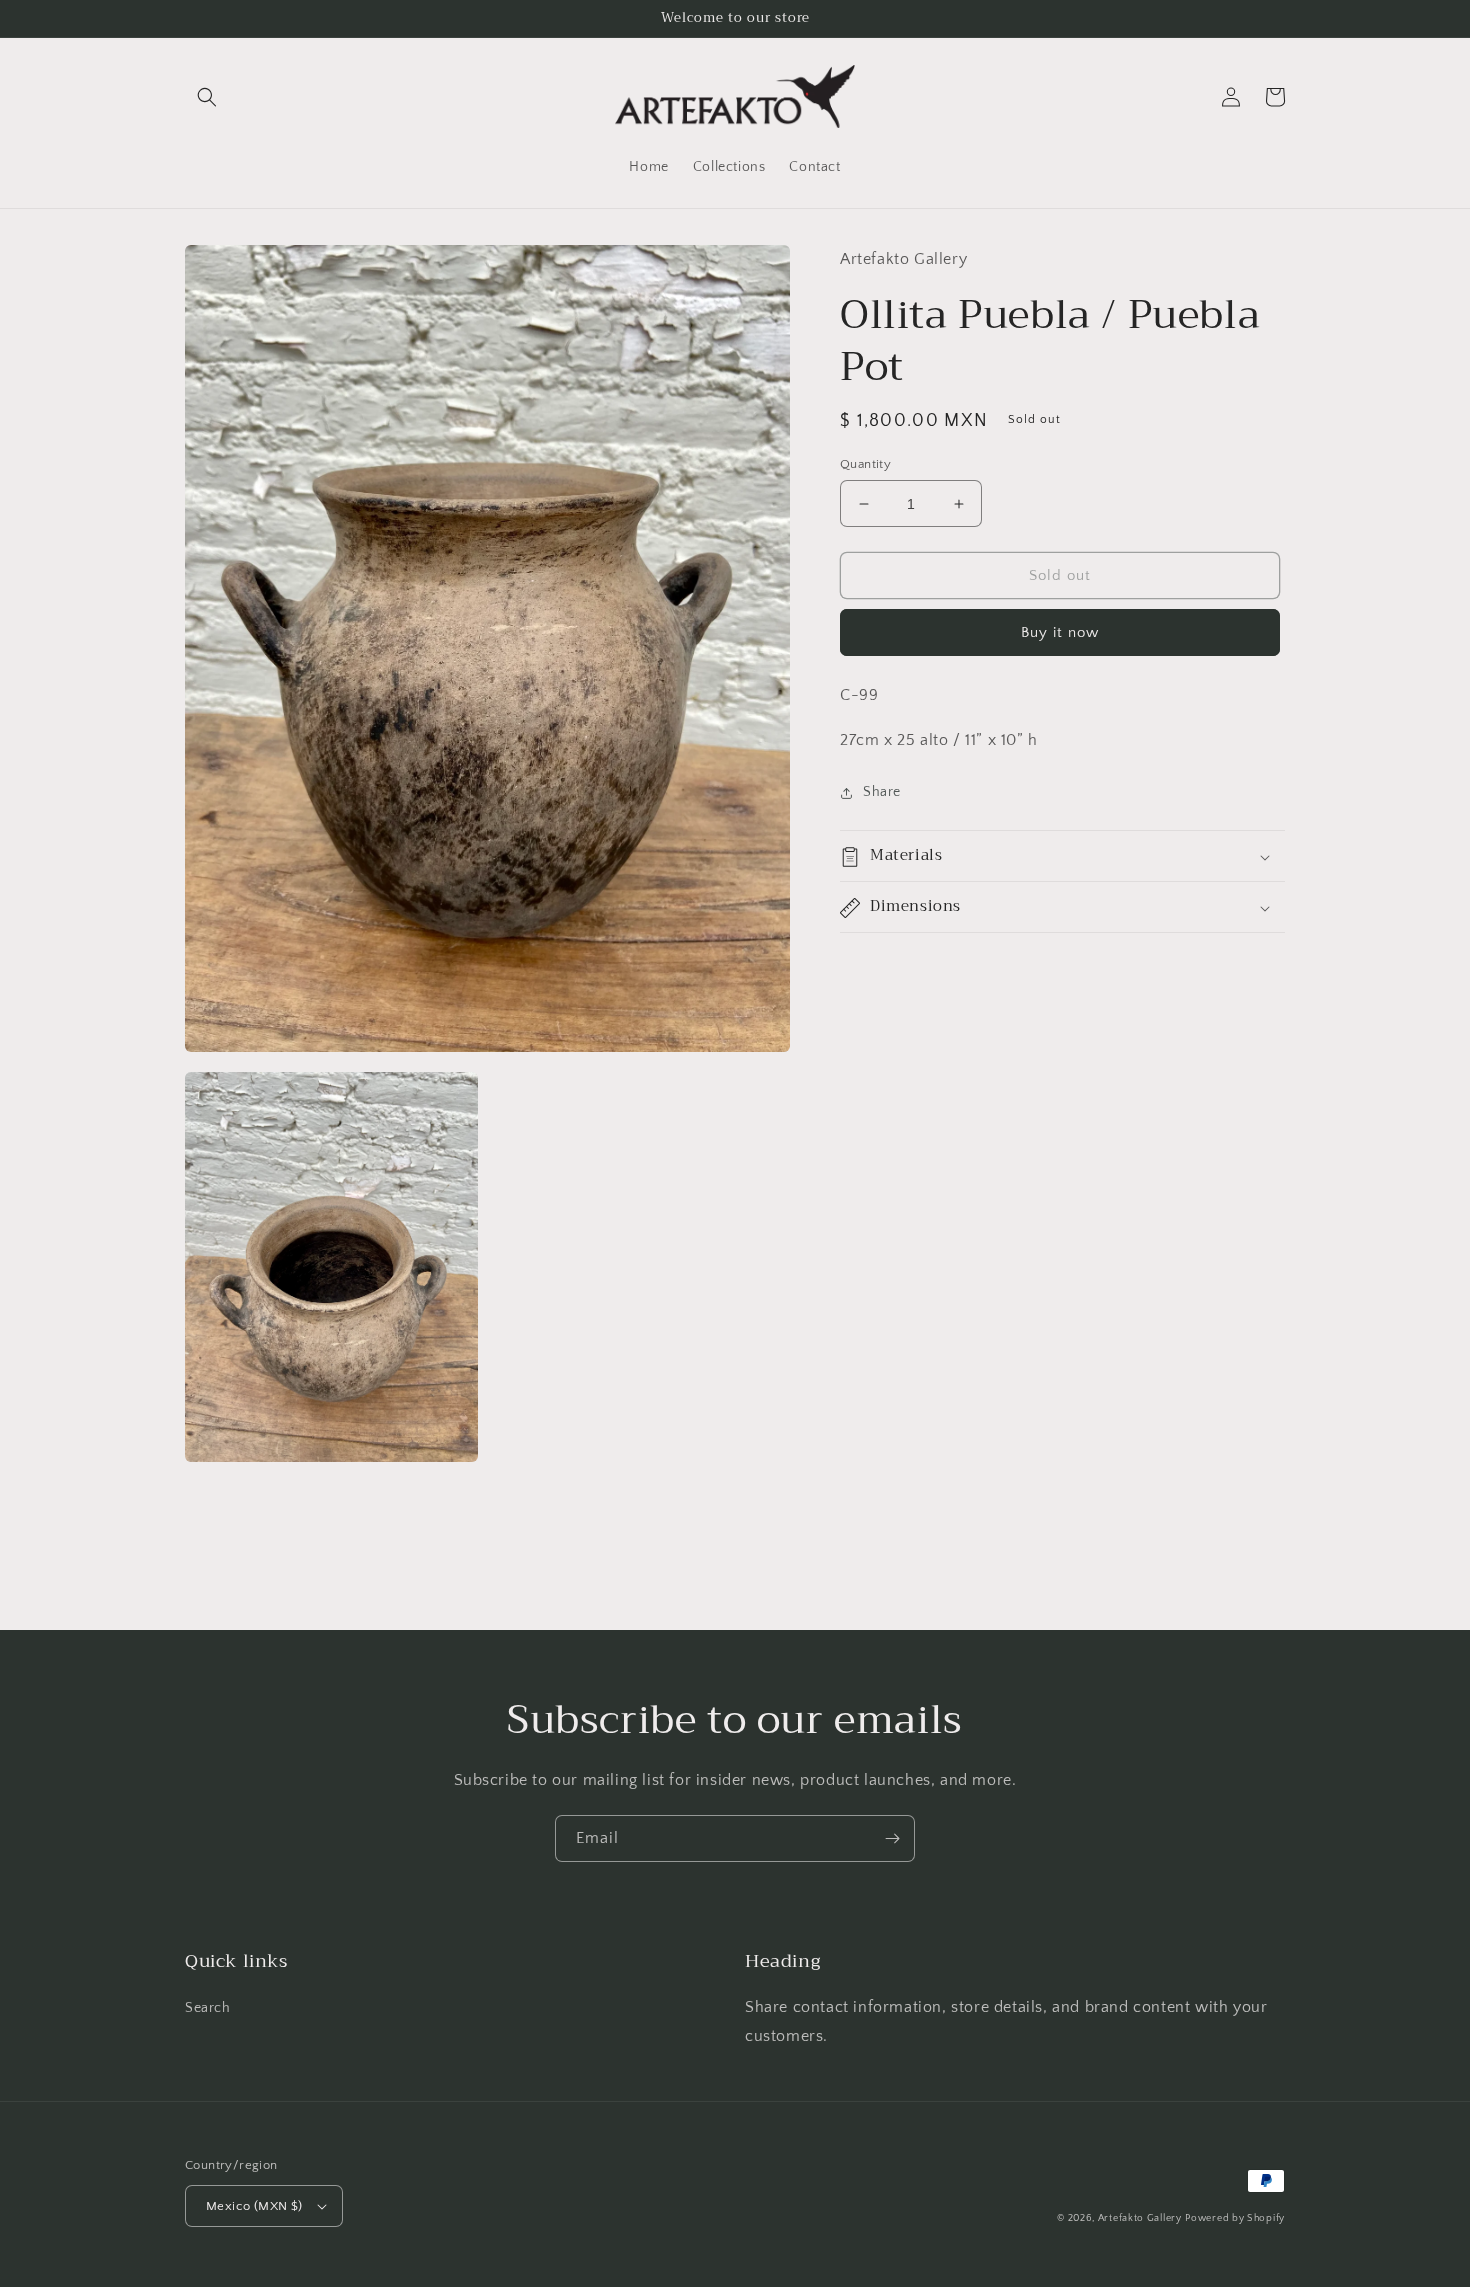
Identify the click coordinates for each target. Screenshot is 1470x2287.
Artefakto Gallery (1140, 2218)
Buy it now (1060, 633)
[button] (207, 97)
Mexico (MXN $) (254, 2206)
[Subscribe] (892, 1838)
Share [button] (882, 792)
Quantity (865, 464)
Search (208, 2008)
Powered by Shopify (1235, 2218)
